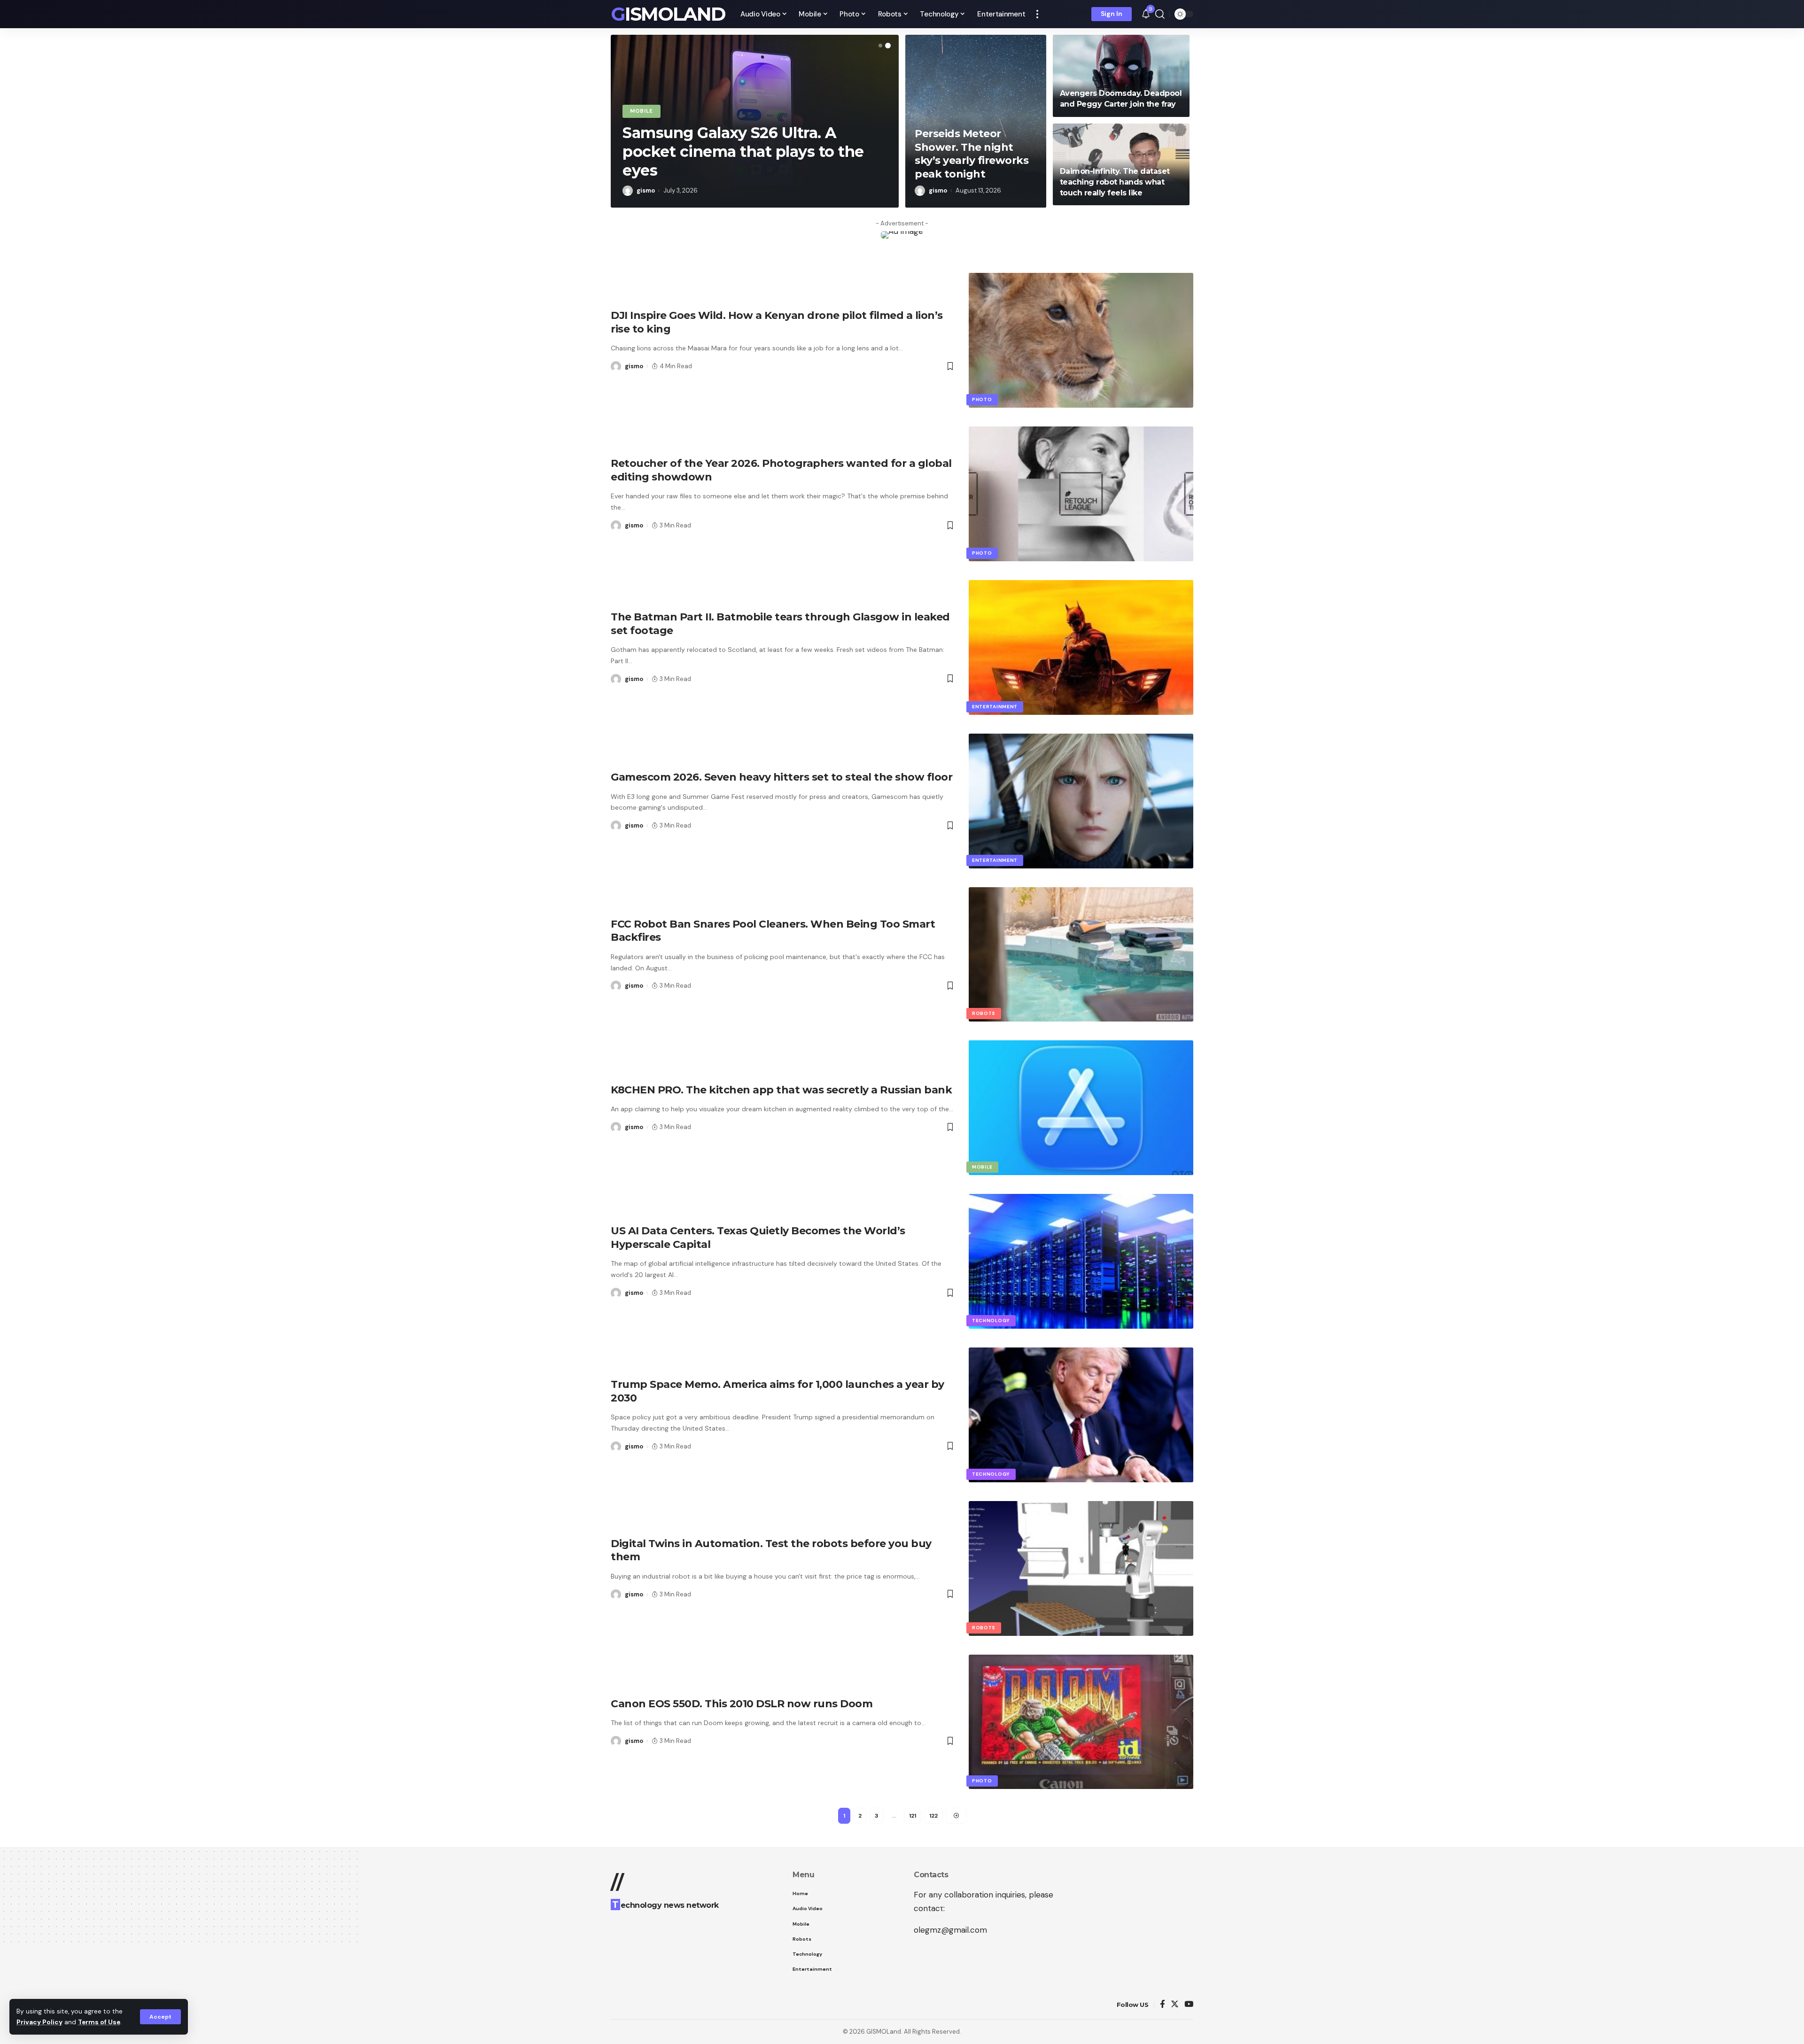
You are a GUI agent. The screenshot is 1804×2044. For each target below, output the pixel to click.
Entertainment (995, 707)
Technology (991, 1320)
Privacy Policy (39, 2022)
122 (933, 1816)
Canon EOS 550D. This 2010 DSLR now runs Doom (742, 1704)
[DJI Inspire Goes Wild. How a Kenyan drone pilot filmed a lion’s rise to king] (1081, 340)
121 (913, 1816)
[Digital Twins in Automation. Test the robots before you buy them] (1081, 1568)
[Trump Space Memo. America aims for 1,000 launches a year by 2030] (1081, 1415)
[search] (1160, 14)
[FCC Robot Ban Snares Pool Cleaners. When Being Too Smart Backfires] (1081, 955)
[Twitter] (1175, 2005)
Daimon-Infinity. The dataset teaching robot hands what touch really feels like (1115, 182)
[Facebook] (1162, 2005)
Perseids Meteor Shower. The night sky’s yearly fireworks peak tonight (972, 154)
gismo (646, 190)
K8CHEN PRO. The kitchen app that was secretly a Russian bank (781, 1090)
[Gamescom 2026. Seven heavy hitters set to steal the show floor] (1081, 801)
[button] (880, 46)
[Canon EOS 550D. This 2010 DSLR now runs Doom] (1081, 1722)
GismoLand (668, 14)
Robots (984, 1013)
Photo (982, 399)
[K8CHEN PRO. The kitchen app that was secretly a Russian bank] (1081, 1108)
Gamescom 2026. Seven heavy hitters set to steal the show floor (781, 777)
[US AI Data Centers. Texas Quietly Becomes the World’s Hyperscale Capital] (1081, 1261)
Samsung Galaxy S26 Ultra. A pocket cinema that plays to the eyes (743, 151)
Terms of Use (99, 2022)
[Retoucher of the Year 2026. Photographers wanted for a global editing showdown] (1081, 494)
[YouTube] (1189, 2005)
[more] (1037, 14)
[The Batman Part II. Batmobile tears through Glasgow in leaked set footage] (1081, 647)
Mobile (642, 111)
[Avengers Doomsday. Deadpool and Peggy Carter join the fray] (1121, 76)
